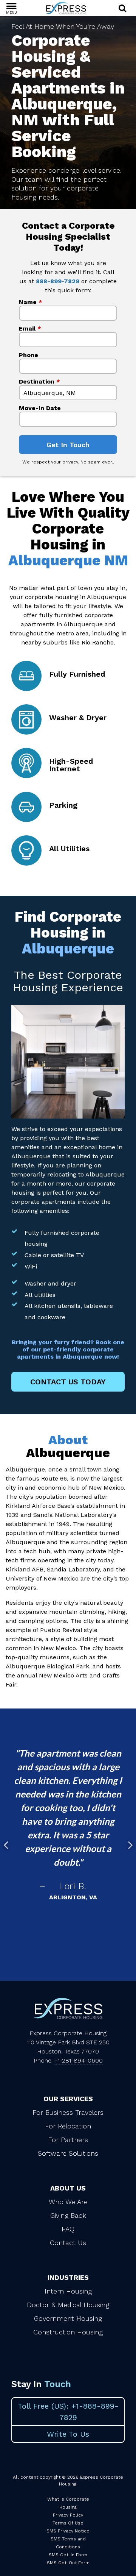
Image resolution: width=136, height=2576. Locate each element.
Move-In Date (40, 408)
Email (30, 328)
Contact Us (68, 2243)
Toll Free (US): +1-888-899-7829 (68, 2412)
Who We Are (68, 2202)
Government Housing (68, 2318)
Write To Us (68, 2434)
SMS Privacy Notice (68, 2531)
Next (130, 1845)
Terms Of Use (68, 2523)
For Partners (68, 2140)
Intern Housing (68, 2291)
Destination (39, 381)
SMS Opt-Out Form (68, 2563)
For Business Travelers (68, 2112)
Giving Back (68, 2215)
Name (31, 302)
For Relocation (68, 2126)
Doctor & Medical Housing (68, 2305)
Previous (6, 1845)
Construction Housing (68, 2332)
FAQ (68, 2229)
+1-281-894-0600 (79, 2060)
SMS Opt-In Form (68, 2555)
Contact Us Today (68, 1382)
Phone (29, 355)
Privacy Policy (68, 2515)
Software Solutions (68, 2153)
